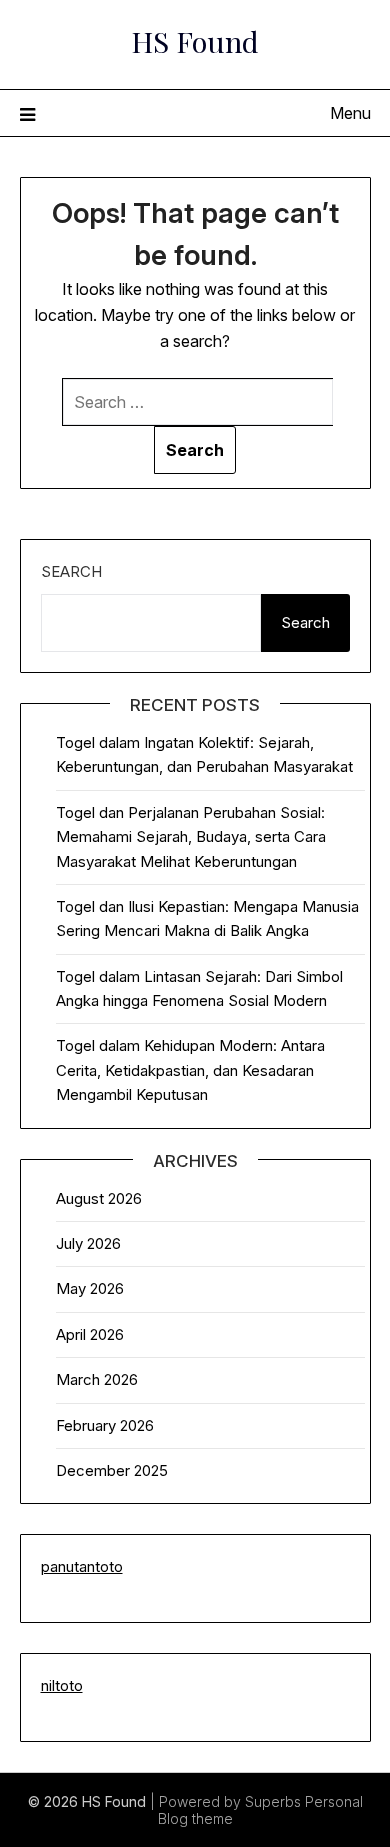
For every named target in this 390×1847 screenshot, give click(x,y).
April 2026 (90, 1334)
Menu (350, 113)
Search (71, 571)
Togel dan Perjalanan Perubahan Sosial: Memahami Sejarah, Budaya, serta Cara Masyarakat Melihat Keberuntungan (191, 837)
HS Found (195, 41)
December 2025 (112, 1470)
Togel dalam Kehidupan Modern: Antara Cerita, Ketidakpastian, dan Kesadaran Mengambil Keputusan (190, 1070)
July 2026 (88, 1243)
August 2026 (99, 1198)
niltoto (62, 1685)
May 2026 (90, 1288)
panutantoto (82, 1566)
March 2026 (97, 1379)
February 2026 (105, 1425)
